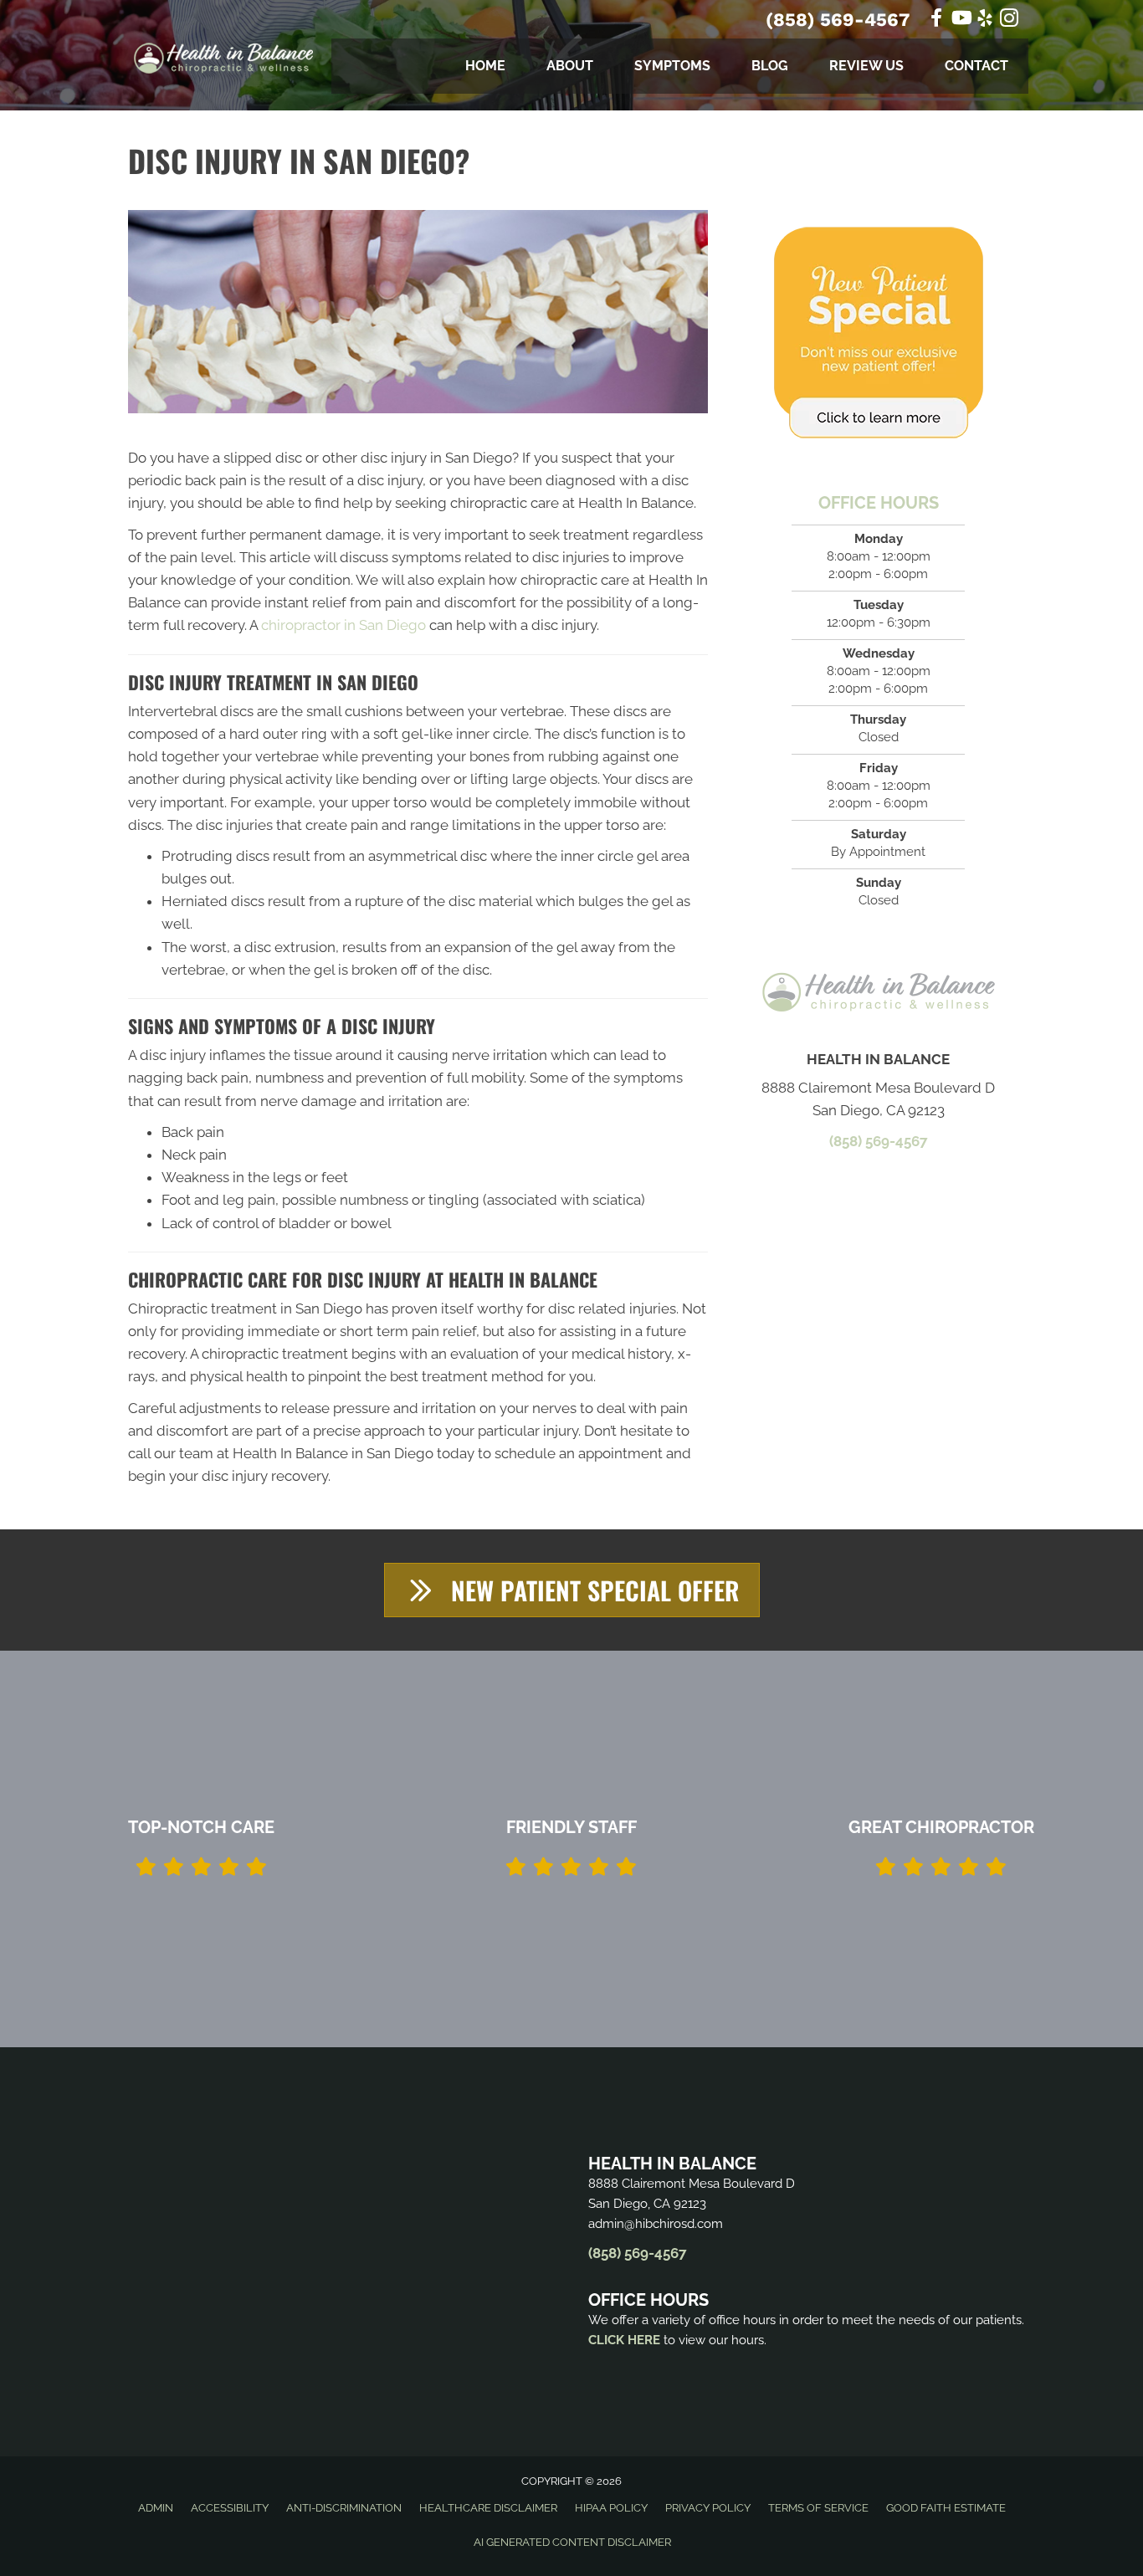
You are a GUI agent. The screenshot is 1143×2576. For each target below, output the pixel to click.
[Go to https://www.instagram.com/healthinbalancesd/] (1009, 20)
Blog (770, 66)
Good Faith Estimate (946, 2508)
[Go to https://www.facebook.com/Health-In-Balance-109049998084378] (936, 20)
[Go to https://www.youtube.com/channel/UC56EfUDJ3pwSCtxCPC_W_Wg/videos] (961, 20)
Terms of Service (818, 2508)
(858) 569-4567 (838, 20)
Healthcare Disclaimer (488, 2508)
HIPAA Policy (611, 2508)
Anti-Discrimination (344, 2508)
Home (485, 66)
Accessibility (230, 2508)
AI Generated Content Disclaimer (572, 2542)
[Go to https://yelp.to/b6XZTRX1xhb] (985, 20)
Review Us (866, 66)
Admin (156, 2508)
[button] (572, 1590)
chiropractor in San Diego (343, 625)
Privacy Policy (708, 2508)
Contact (976, 66)
